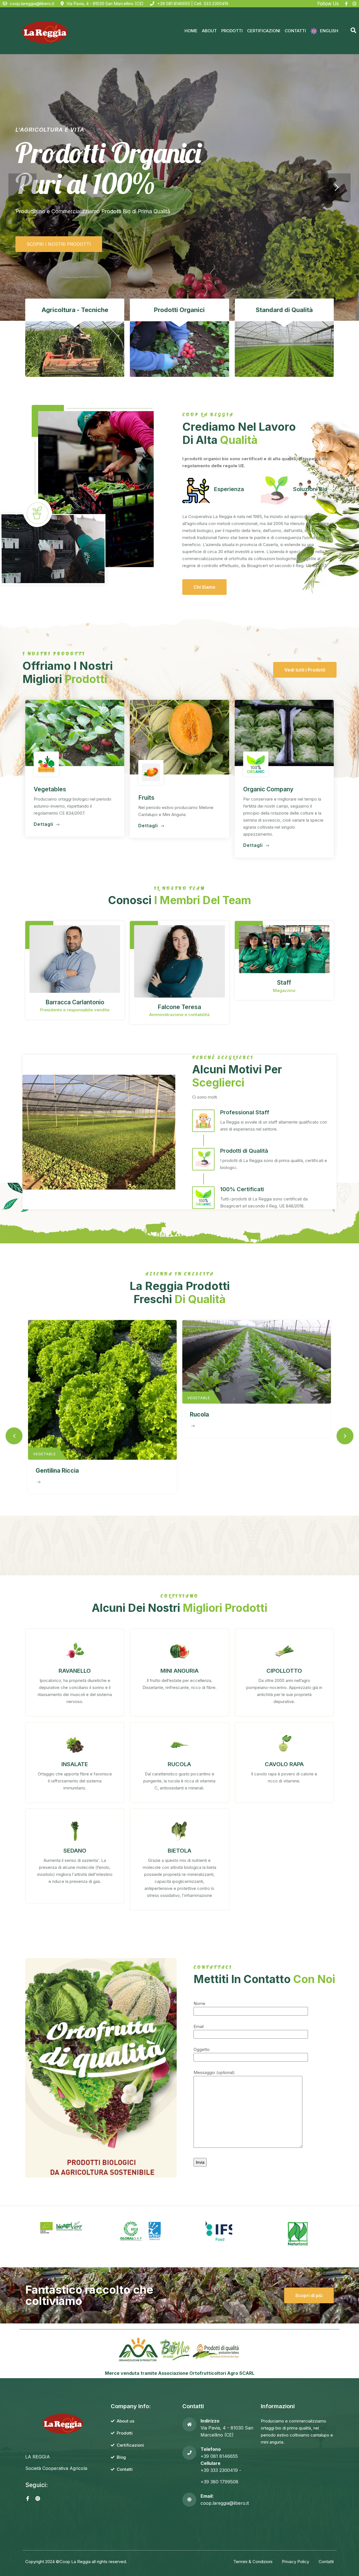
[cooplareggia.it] (44, 31)
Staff (284, 983)
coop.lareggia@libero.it (32, 4)
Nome (199, 2003)
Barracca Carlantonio (75, 1002)
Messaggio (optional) (214, 2072)
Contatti (295, 31)
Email (199, 2026)
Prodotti (232, 31)
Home (191, 31)
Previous (14, 1436)
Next (345, 1436)
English (329, 31)
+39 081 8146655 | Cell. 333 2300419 (193, 4)
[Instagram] (354, 4)
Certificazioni (264, 31)
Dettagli (44, 824)
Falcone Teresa (179, 1007)
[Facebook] (346, 4)
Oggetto (202, 2049)
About (209, 31)
